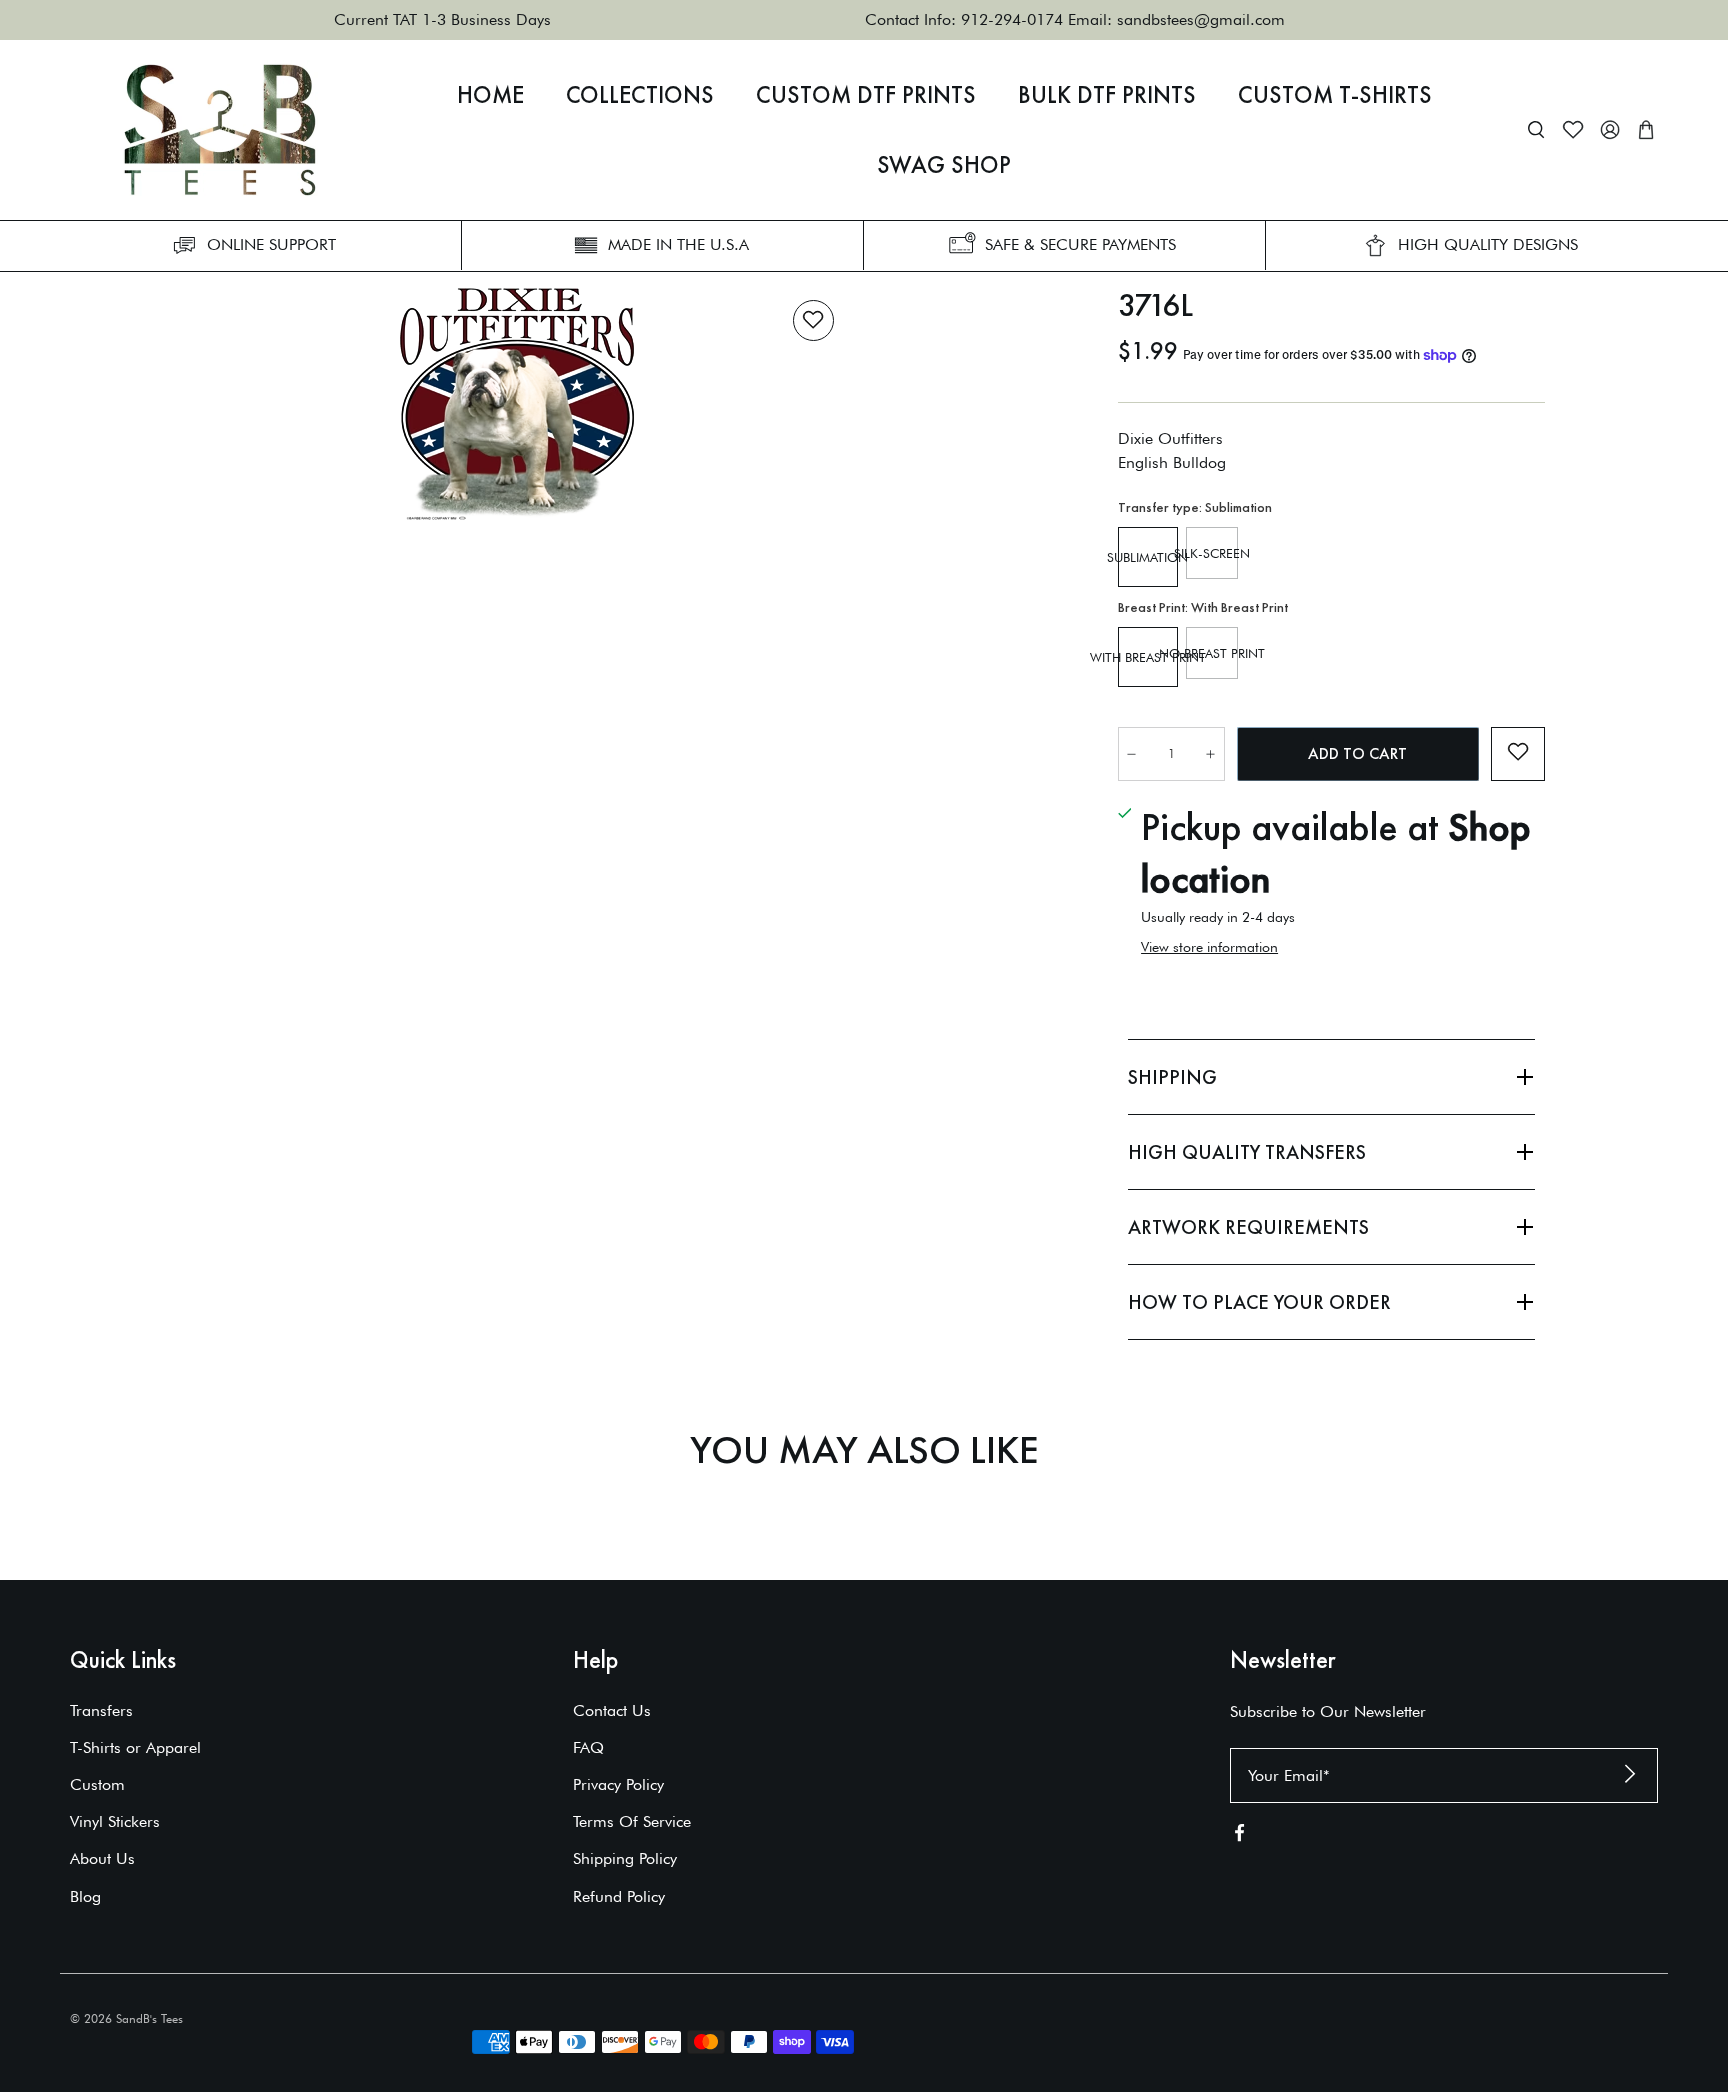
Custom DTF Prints (866, 95)
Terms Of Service (632, 1821)
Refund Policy (619, 1896)
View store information (1209, 947)
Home (490, 95)
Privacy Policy (618, 1784)
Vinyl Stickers (115, 1821)
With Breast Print (1148, 657)
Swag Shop (944, 165)
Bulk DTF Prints (1107, 95)
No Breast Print (1212, 653)
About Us (102, 1858)
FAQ (588, 1747)
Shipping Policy (625, 1858)
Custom (97, 1784)
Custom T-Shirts (1335, 95)
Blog (85, 1896)
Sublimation (1148, 557)
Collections (640, 95)
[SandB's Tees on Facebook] (1239, 1836)
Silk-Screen (1212, 553)
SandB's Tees (149, 2018)
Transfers (101, 1710)
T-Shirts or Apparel (135, 1747)
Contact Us (612, 1710)
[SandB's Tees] (220, 130)
